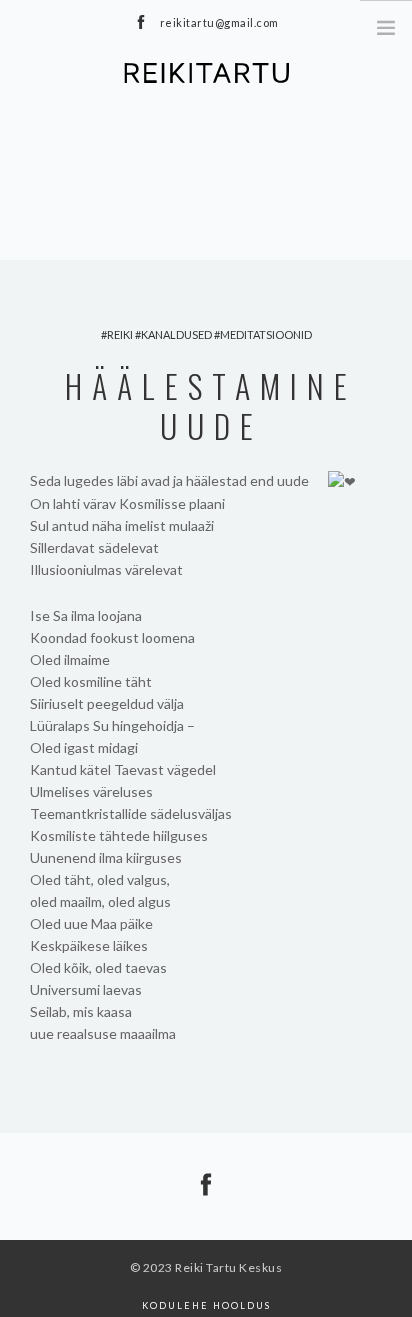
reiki (120, 334)
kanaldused (176, 334)
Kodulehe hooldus (206, 1305)
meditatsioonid (266, 334)
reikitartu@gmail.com (219, 22)
